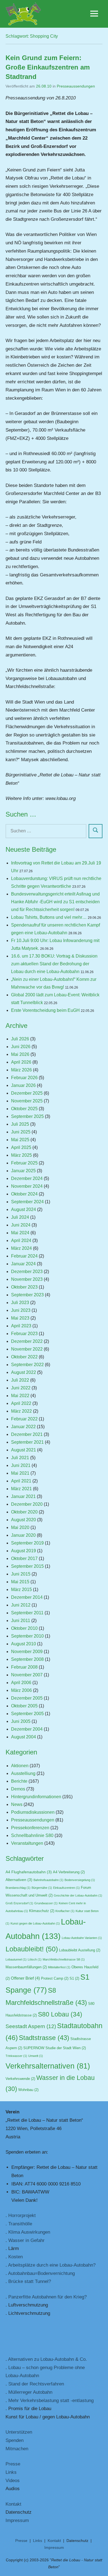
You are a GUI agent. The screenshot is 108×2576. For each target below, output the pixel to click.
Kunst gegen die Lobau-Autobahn (35, 1923)
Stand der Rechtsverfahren (36, 2384)
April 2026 (21, 1062)
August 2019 (24, 1551)
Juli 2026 (20, 1039)
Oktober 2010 (24, 1628)
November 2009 (27, 1652)
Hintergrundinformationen (36, 1797)
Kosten (16, 2257)
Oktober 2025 (24, 1109)
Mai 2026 (20, 1054)
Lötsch (35, 1959)
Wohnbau (28, 2090)
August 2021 (24, 1450)
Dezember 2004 (27, 1729)
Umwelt (36, 2056)
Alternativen (19, 1880)
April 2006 (21, 1683)
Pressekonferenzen (30, 1828)
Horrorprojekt (22, 2215)
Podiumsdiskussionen (33, 1812)
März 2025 (21, 1155)
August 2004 (24, 1737)
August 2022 (24, 1372)
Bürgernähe (42, 1888)
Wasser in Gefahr (26, 2240)
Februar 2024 (24, 1256)
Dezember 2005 (27, 1698)
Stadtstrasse (44, 2038)
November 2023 (27, 1279)
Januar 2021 (23, 1496)
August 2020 (24, 1520)
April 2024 (21, 1240)
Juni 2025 (21, 1132)
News (17, 1804)
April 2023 (21, 1326)
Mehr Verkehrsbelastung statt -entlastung (51, 2401)
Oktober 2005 (24, 1706)
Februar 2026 (24, 1078)
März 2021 (21, 1489)
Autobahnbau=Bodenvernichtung (41, 2273)
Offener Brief (25, 1978)
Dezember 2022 (27, 1341)
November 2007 (27, 1675)
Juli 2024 (20, 1217)
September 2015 (27, 1566)
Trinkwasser (16, 2056)
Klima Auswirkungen (29, 2232)
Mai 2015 (20, 1582)
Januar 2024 (23, 1264)
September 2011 (27, 1613)
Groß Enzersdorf (19, 1903)
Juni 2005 (21, 1721)
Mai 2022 (20, 1396)
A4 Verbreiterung (69, 1872)
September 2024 (27, 1202)
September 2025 (27, 1116)
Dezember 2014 (27, 1597)
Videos (13, 2481)
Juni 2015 (21, 1574)
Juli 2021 (20, 1458)
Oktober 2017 (24, 1558)
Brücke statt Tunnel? (30, 2281)
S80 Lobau (60, 2014)
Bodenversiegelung (80, 1880)
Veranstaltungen (27, 1843)
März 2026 (21, 1070)
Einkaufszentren (66, 1888)
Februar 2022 (24, 1419)
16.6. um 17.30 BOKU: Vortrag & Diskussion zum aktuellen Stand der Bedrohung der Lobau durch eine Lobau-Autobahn (54, 964)
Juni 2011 (21, 1621)
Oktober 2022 (24, 1357)
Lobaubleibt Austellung (80, 1950)
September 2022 (27, 1365)
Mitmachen (17, 2449)
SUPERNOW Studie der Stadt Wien (55, 2048)
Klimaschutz (42, 1911)
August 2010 (24, 1644)
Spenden (15, 2440)
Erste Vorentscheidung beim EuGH (45, 1010)
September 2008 (27, 1659)
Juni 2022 (21, 1388)
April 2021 (21, 1481)
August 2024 (24, 1209)
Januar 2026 (23, 1085)
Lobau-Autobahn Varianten (82, 1938)
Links (11, 2472)
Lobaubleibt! (32, 1949)
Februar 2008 (24, 1667)
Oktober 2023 (24, 1287)
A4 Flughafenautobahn (29, 1872)
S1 (74, 1979)
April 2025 (21, 1147)
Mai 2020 (20, 1527)
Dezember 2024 (27, 1178)
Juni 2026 (21, 1047)
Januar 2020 (23, 1535)
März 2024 (21, 1248)
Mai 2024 (20, 1233)
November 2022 (27, 1349)
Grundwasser (46, 1903)
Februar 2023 (24, 1334)
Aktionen (20, 1766)
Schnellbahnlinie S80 (32, 1835)
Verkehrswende (20, 2079)
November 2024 (27, 1186)
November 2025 (27, 1101)
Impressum (17, 2520)
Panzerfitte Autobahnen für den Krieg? (47, 2297)
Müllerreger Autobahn (30, 2392)
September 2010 (27, 1636)
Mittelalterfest (59, 1967)
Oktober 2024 (24, 1194)
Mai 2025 (20, 1140)
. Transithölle (19, 2224)
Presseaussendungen (76, 86)
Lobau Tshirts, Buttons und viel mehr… (49, 917)
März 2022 (21, 1411)
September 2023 (27, 1295)
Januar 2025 (23, 1171)
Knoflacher (65, 1911)
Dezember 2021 (27, 1434)
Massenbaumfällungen (26, 1967)
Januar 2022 (23, 1427)
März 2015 (21, 1590)
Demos (18, 1789)
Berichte (19, 1781)
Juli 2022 (20, 1380)
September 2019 (27, 1543)
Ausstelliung (23, 1773)
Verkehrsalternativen (48, 2066)
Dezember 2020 (27, 1504)
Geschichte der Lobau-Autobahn (78, 1895)
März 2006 (21, 1690)
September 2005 (27, 1714)
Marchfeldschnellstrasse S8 (64, 1959)
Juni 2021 (21, 1465)
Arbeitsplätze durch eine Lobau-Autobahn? (52, 2265)
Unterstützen (19, 2432)
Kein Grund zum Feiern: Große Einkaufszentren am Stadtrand (48, 67)
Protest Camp (55, 1979)
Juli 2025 (20, 1124)
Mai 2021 (20, 1473)
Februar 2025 (24, 1163)
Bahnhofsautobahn (48, 1880)
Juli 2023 (20, 1303)
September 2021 (27, 1442)
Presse (13, 2464)
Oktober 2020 (24, 1512)
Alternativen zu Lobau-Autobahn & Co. (47, 2359)
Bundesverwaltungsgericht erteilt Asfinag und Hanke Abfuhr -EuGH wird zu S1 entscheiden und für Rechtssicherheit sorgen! (55, 902)
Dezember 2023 (27, 1272)
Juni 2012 (21, 1605)
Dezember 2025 (27, 1093)
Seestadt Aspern (31, 2026)
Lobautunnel (16, 1959)
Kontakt (13, 2504)
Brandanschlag (18, 1888)
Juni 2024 (21, 1225)
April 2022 (21, 1403)
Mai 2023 (20, 1318)
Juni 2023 (21, 1310)
